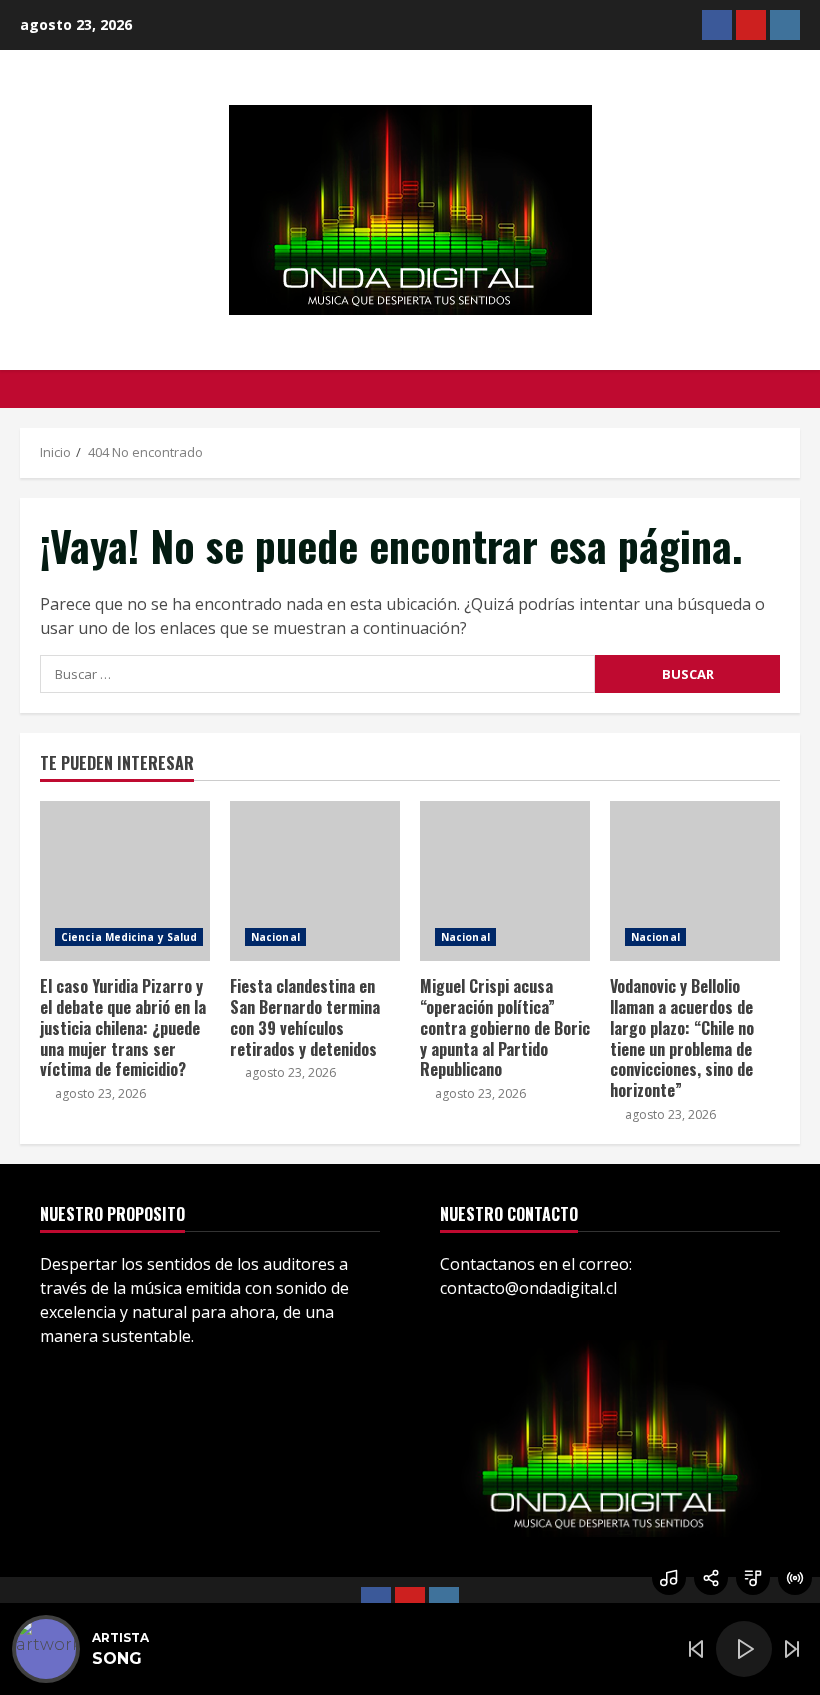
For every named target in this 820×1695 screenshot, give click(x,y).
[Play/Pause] (744, 1649)
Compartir (711, 1578)
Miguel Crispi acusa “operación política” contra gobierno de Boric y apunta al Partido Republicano (505, 881)
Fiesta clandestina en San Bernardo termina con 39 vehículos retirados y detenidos (315, 881)
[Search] (794, 389)
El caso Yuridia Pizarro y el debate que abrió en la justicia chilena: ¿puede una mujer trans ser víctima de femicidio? (125, 881)
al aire (795, 1578)
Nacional (275, 937)
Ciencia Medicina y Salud (129, 937)
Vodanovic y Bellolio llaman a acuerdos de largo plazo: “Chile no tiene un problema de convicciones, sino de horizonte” (695, 881)
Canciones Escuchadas (669, 1578)
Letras (753, 1578)
